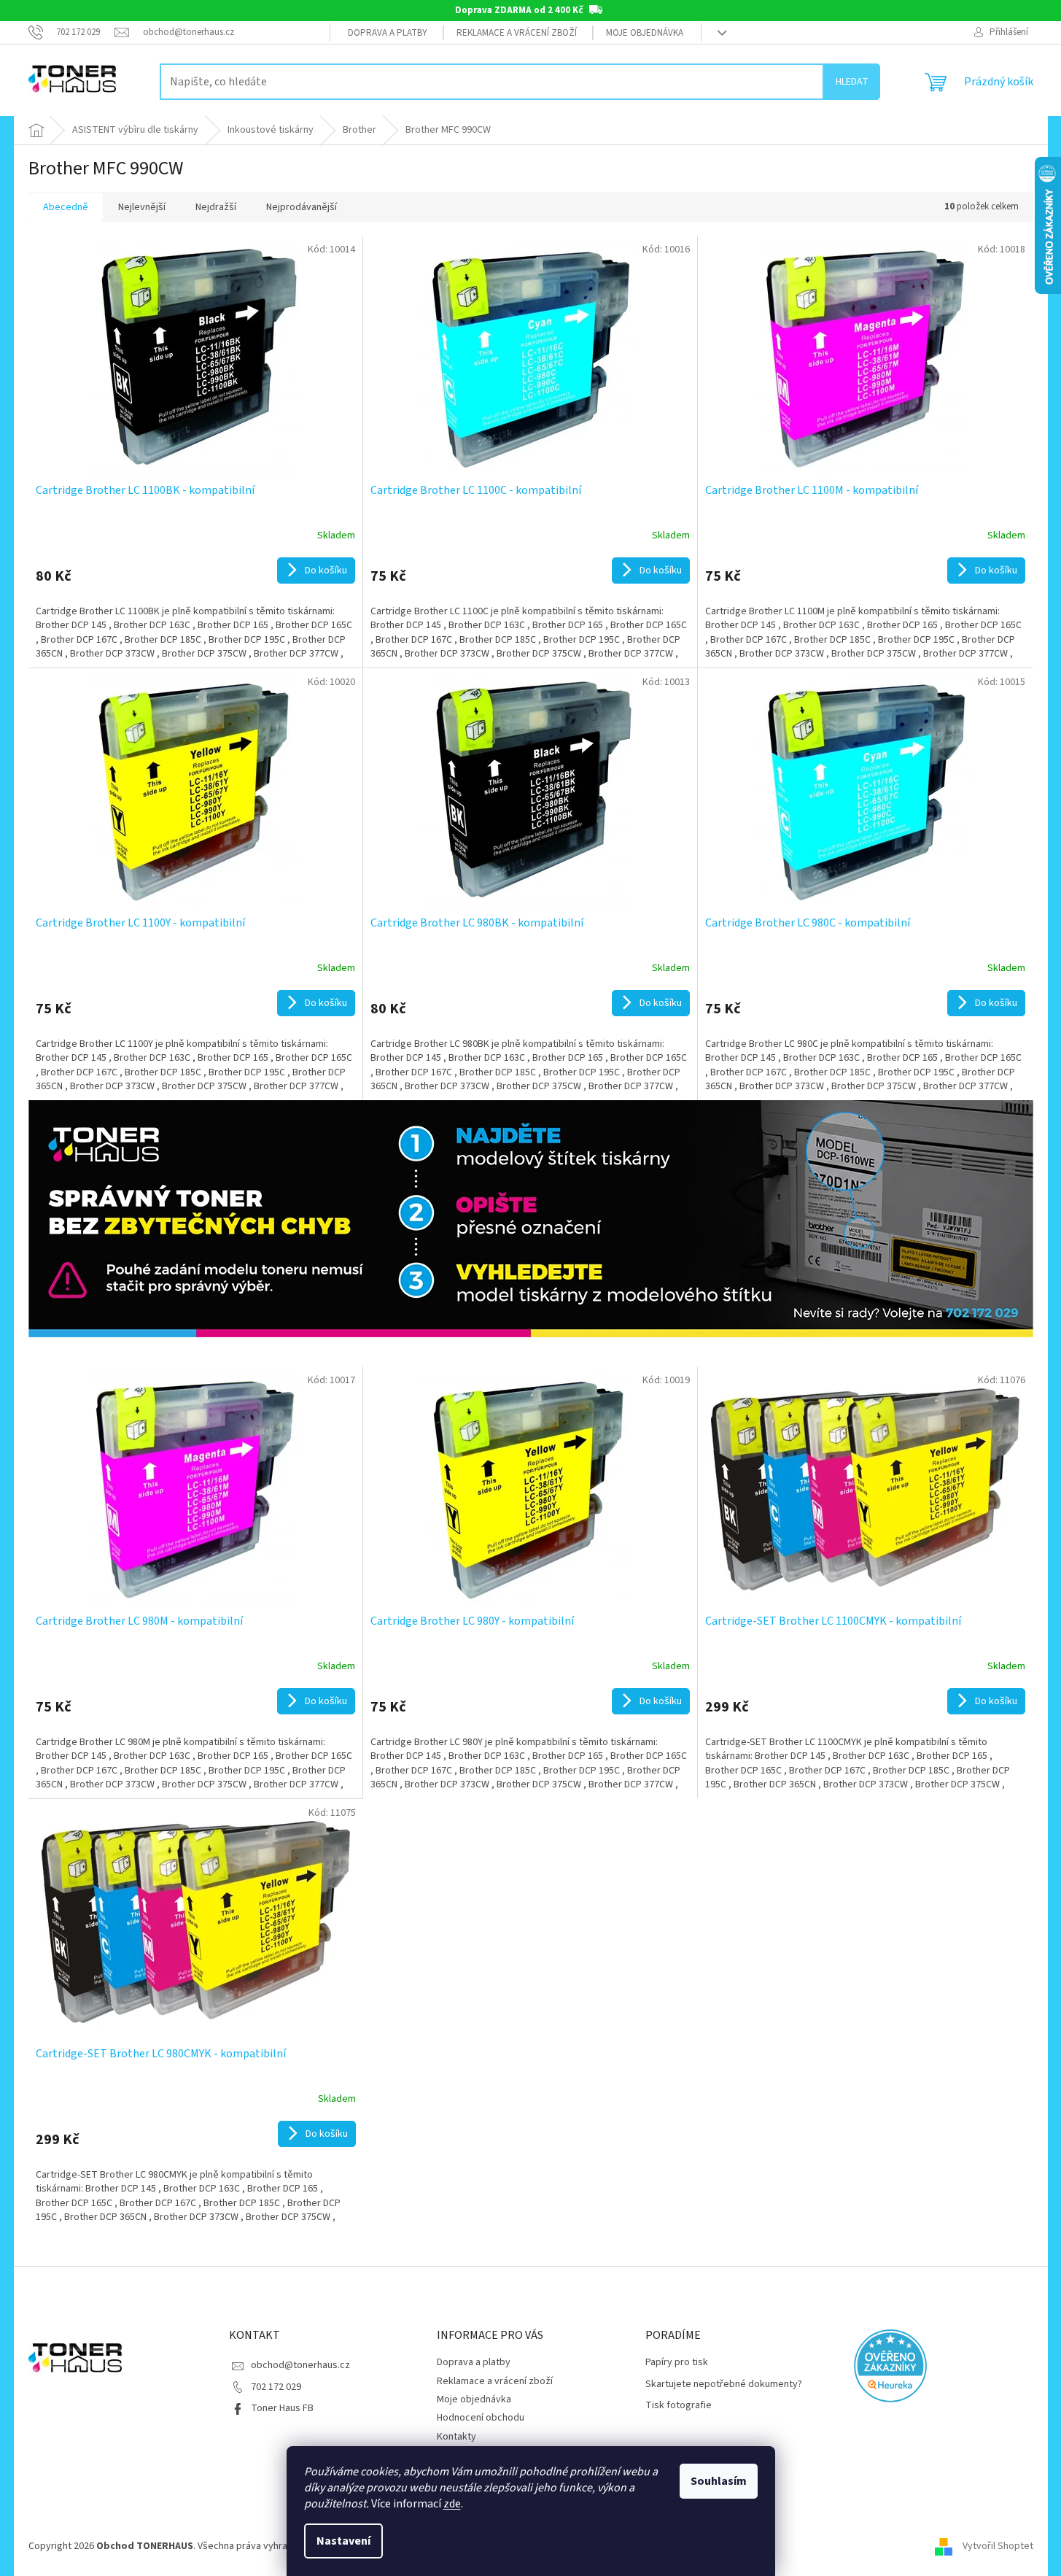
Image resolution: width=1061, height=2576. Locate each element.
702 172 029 (276, 2387)
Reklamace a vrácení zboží (517, 33)
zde (452, 2504)
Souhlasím (719, 2481)
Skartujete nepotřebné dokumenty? (724, 2384)
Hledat (852, 82)
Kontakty (456, 2437)
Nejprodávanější (302, 207)
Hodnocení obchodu (481, 2418)
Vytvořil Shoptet (998, 2546)
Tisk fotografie (679, 2406)
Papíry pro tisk (677, 2363)
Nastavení (343, 2541)
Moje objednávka (645, 33)
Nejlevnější (142, 207)
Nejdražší (216, 207)
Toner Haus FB (282, 2408)
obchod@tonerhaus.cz (300, 2365)
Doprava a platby (388, 33)
